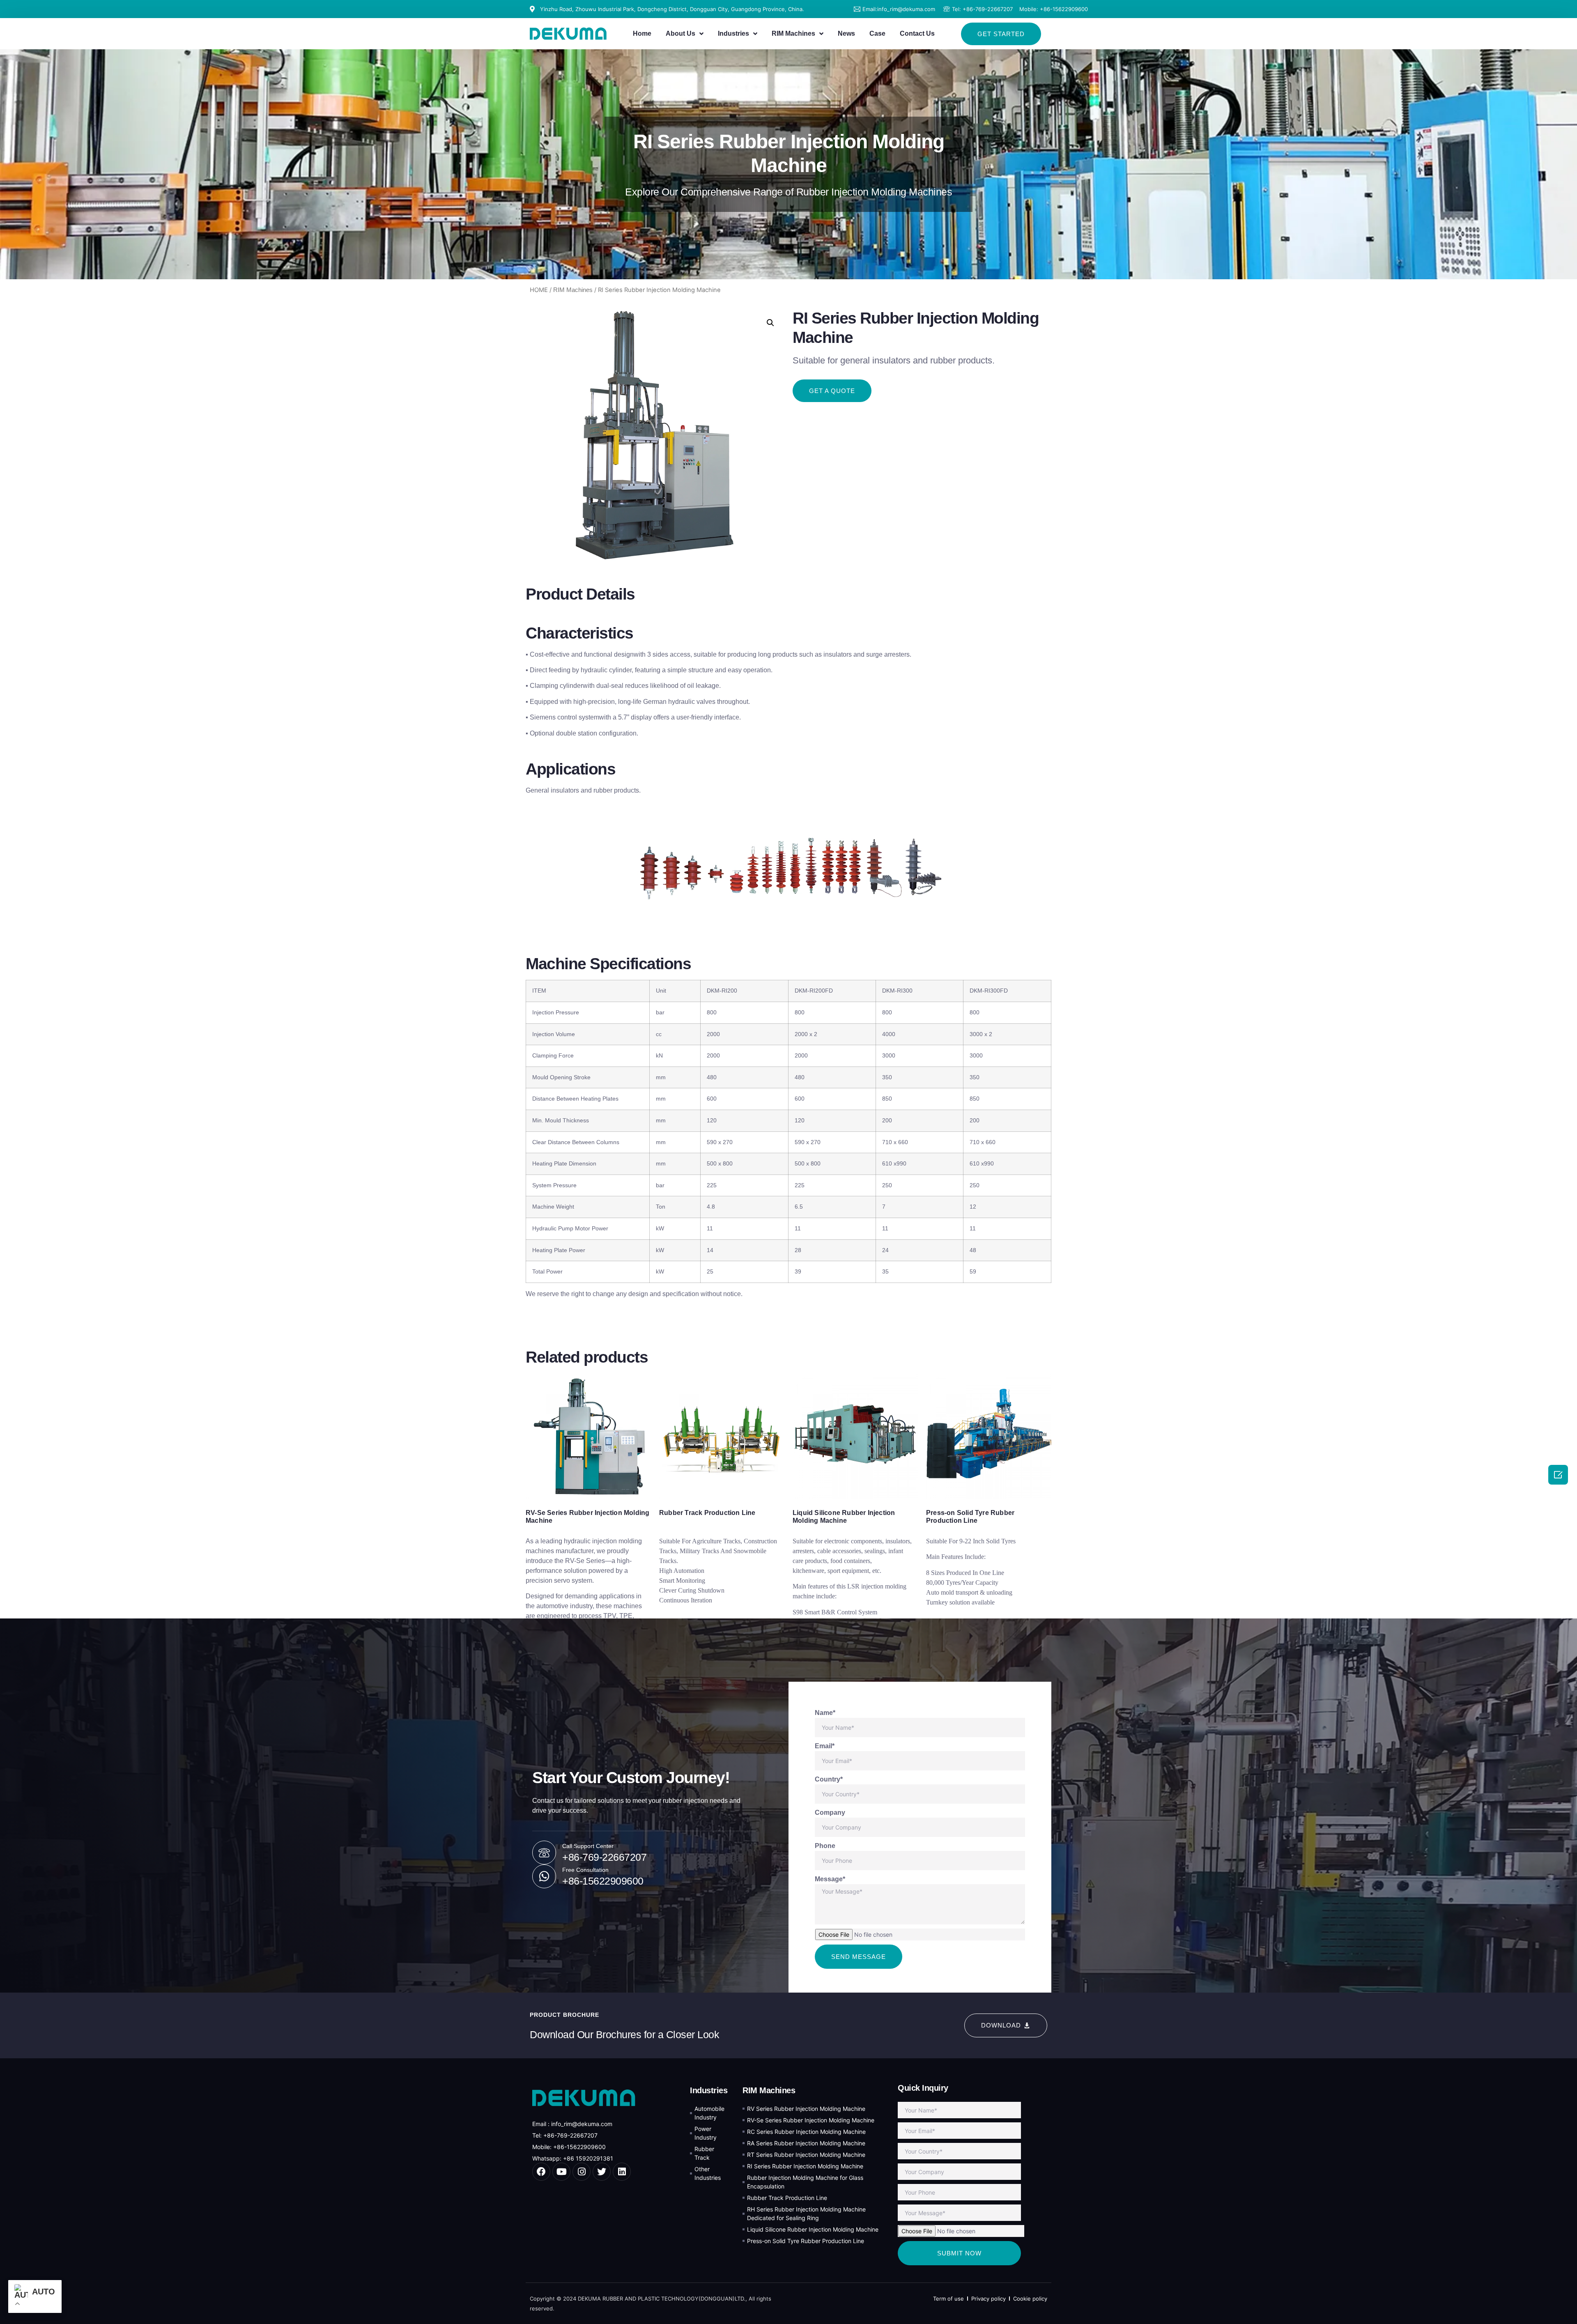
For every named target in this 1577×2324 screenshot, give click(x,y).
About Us (680, 33)
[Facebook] (541, 2172)
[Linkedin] (622, 2172)
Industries (733, 33)
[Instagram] (582, 2172)
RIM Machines (793, 33)
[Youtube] (561, 2172)
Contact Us (917, 33)
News (846, 33)
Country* (829, 1779)
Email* (825, 1746)
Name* (825, 1713)
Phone (825, 1846)
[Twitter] (602, 2172)
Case (877, 33)
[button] (1001, 34)
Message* (830, 1879)
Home (642, 33)
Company (830, 1813)
